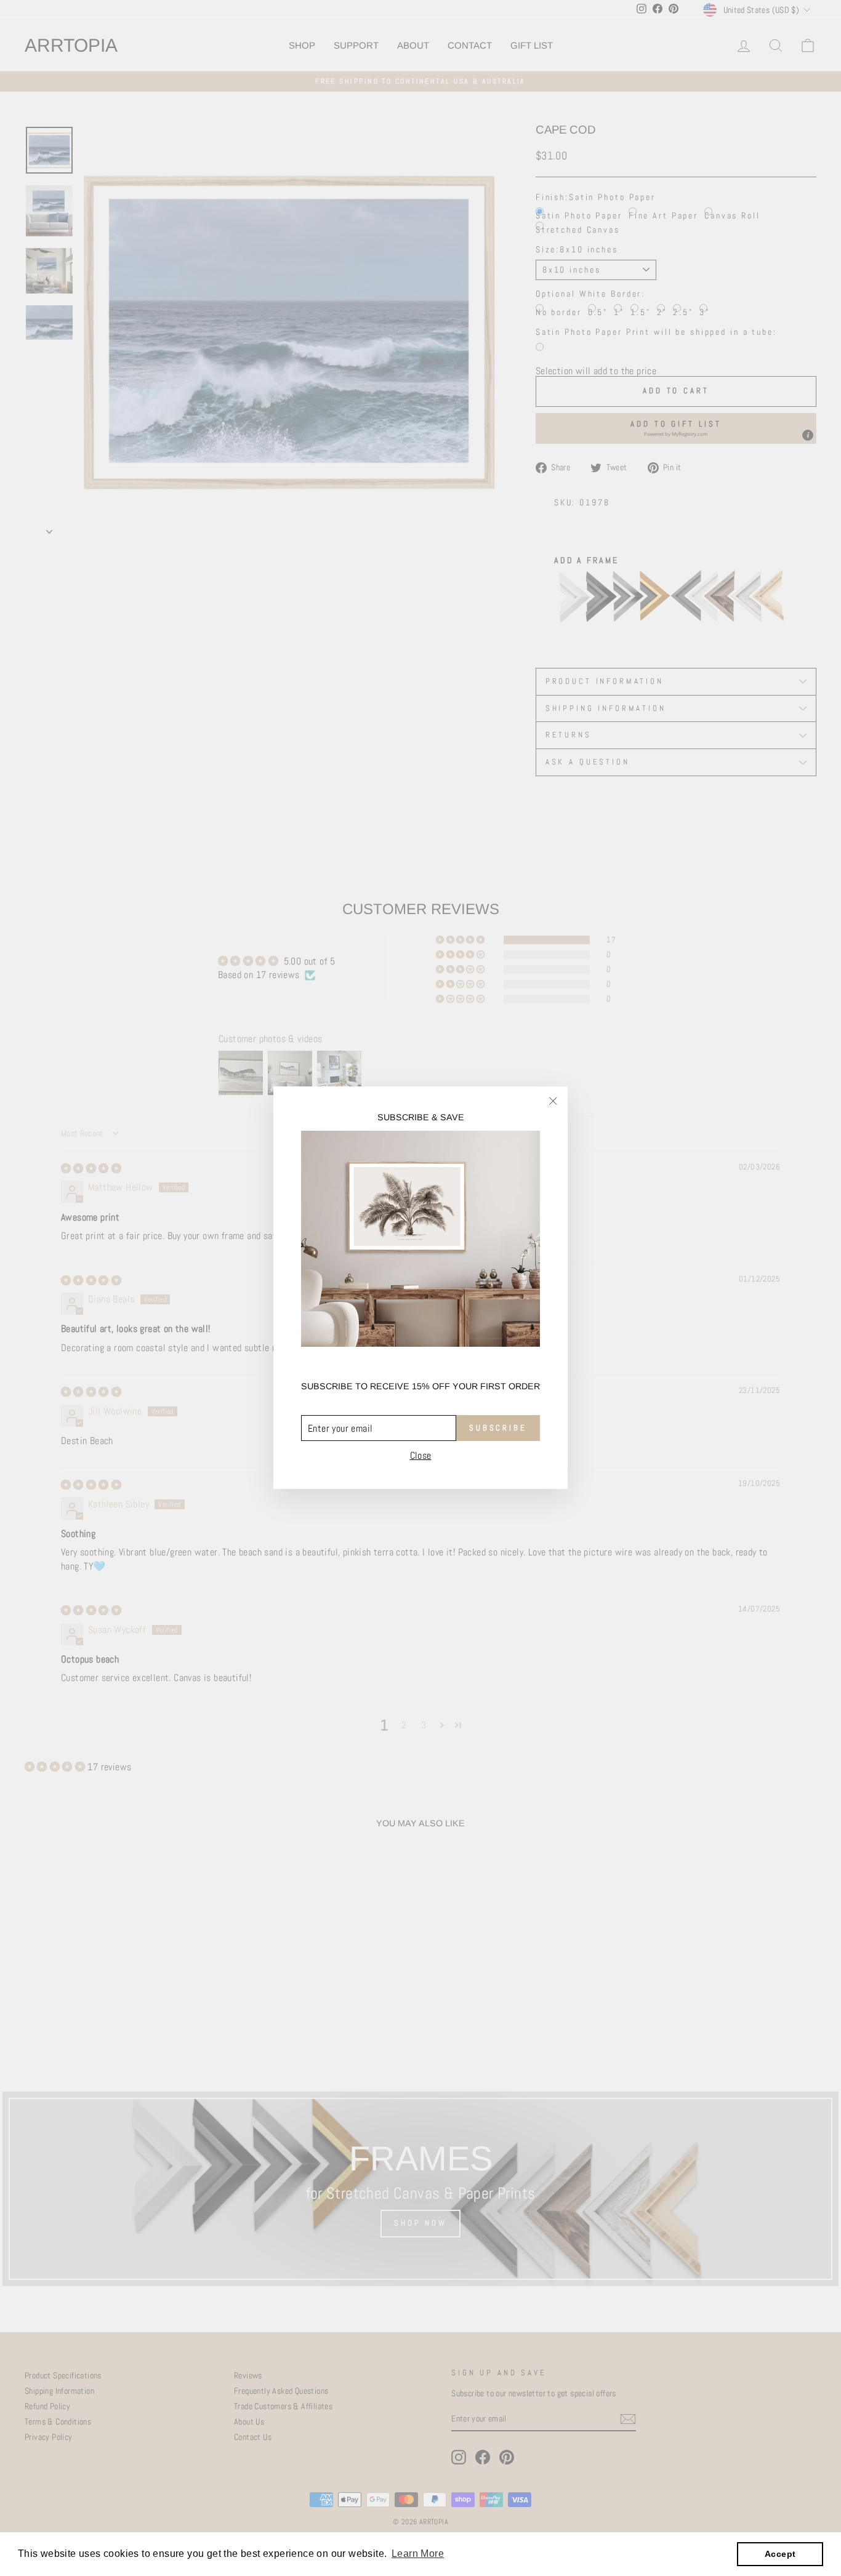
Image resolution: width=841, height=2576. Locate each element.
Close (421, 1456)
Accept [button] (780, 2554)
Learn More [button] (418, 2554)
